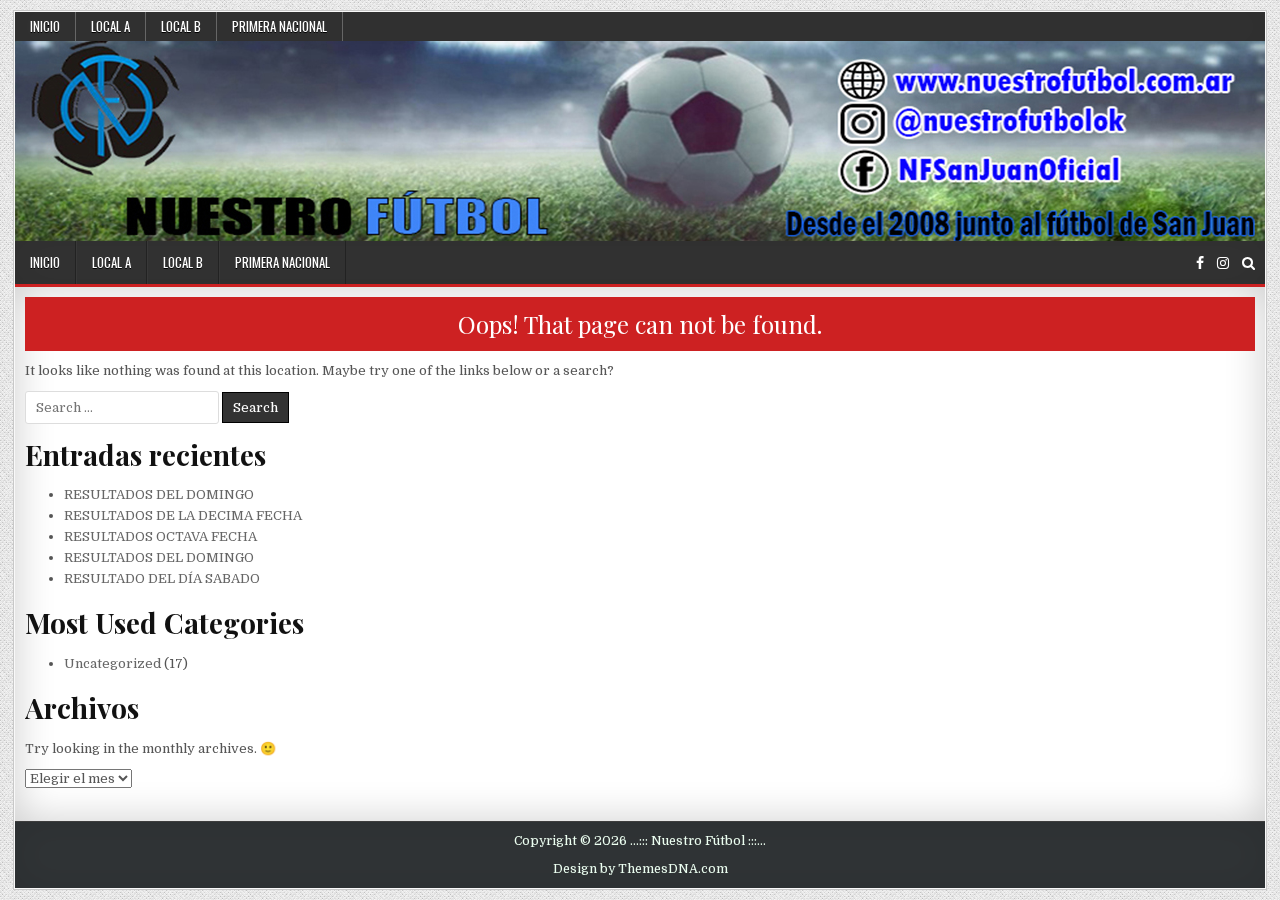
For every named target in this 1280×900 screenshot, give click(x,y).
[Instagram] (1223, 263)
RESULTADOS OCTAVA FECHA (160, 536)
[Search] (1248, 263)
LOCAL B (181, 26)
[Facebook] (1200, 263)
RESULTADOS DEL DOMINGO (159, 494)
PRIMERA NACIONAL (279, 26)
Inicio (45, 26)
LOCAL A (110, 26)
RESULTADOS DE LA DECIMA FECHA (183, 515)
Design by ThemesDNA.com (640, 869)
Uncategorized (112, 663)
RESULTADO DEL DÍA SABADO (162, 578)
